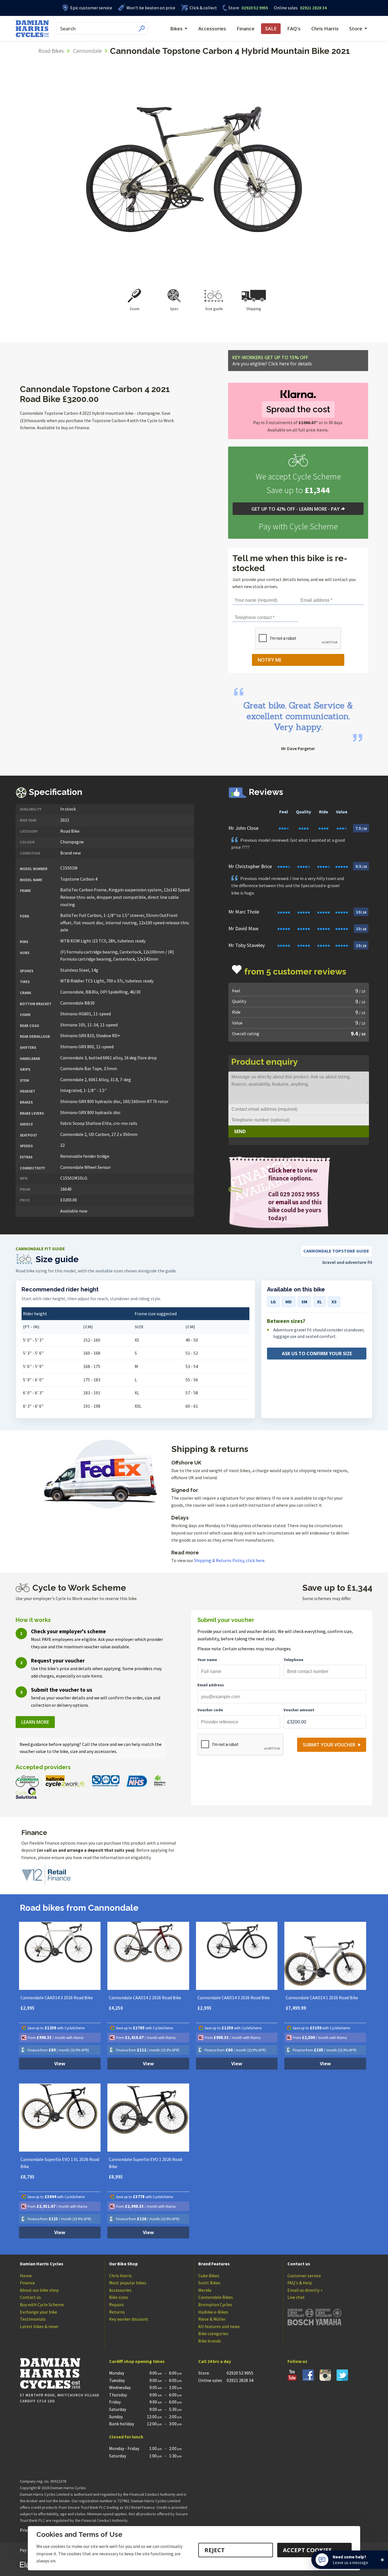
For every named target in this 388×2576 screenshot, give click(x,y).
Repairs (116, 2304)
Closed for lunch (126, 2437)
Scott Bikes (209, 2283)
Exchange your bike (38, 2312)
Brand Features (214, 2264)
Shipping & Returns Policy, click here (229, 1560)
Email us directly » (305, 2290)
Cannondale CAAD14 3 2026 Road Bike (57, 1998)
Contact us (30, 2297)
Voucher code (210, 1710)
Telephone (293, 1660)
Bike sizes (119, 2297)
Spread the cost (298, 409)
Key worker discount (129, 2319)
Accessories (212, 29)
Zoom (134, 309)
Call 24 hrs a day (215, 2361)
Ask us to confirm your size (317, 1354)
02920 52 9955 (248, 8)
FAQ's (294, 29)
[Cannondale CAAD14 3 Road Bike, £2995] (60, 1956)
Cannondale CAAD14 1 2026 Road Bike (322, 1998)
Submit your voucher (329, 1745)
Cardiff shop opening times (137, 2361)
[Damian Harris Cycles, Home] (32, 29)
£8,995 (116, 2177)
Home (26, 2276)
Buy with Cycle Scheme (42, 2304)
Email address (211, 1685)
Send (240, 1131)
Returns (117, 2312)
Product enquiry (265, 1062)
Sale (271, 29)
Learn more (35, 1722)
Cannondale (87, 51)
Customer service (304, 2276)
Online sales (286, 8)
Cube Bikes (209, 2276)
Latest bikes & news (39, 2326)
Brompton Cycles (215, 2304)
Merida (205, 2290)
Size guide (214, 309)
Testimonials (33, 2319)
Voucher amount (299, 1710)
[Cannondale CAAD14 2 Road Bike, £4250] (148, 1956)
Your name (207, 1660)
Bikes (176, 29)
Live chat (296, 2297)
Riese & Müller (212, 2319)
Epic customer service (91, 8)
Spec (174, 309)
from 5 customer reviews (295, 972)
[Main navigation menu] (149, 29)
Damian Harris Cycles (42, 2264)
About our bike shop (39, 2290)
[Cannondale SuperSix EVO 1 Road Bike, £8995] (148, 2118)
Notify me (270, 660)
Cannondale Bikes (216, 2297)
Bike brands (210, 2341)
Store (234, 8)
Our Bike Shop (123, 2264)
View (60, 2064)
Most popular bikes (128, 2283)
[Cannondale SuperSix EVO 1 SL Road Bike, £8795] (60, 2118)
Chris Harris (325, 29)
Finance (246, 29)
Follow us (297, 2361)
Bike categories (213, 2333)
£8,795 (28, 2177)
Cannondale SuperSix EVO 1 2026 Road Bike (145, 2163)
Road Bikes (51, 51)
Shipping (254, 309)
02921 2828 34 (300, 8)
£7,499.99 (296, 2008)
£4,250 (116, 2008)
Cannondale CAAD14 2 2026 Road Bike (145, 1998)
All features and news (219, 2326)
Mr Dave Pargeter (298, 748)
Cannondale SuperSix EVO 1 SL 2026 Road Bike (60, 2163)
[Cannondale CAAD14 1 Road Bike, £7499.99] (325, 1956)
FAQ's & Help (300, 2283)
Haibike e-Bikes (213, 2312)
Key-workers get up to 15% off (273, 361)
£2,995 (28, 2008)
